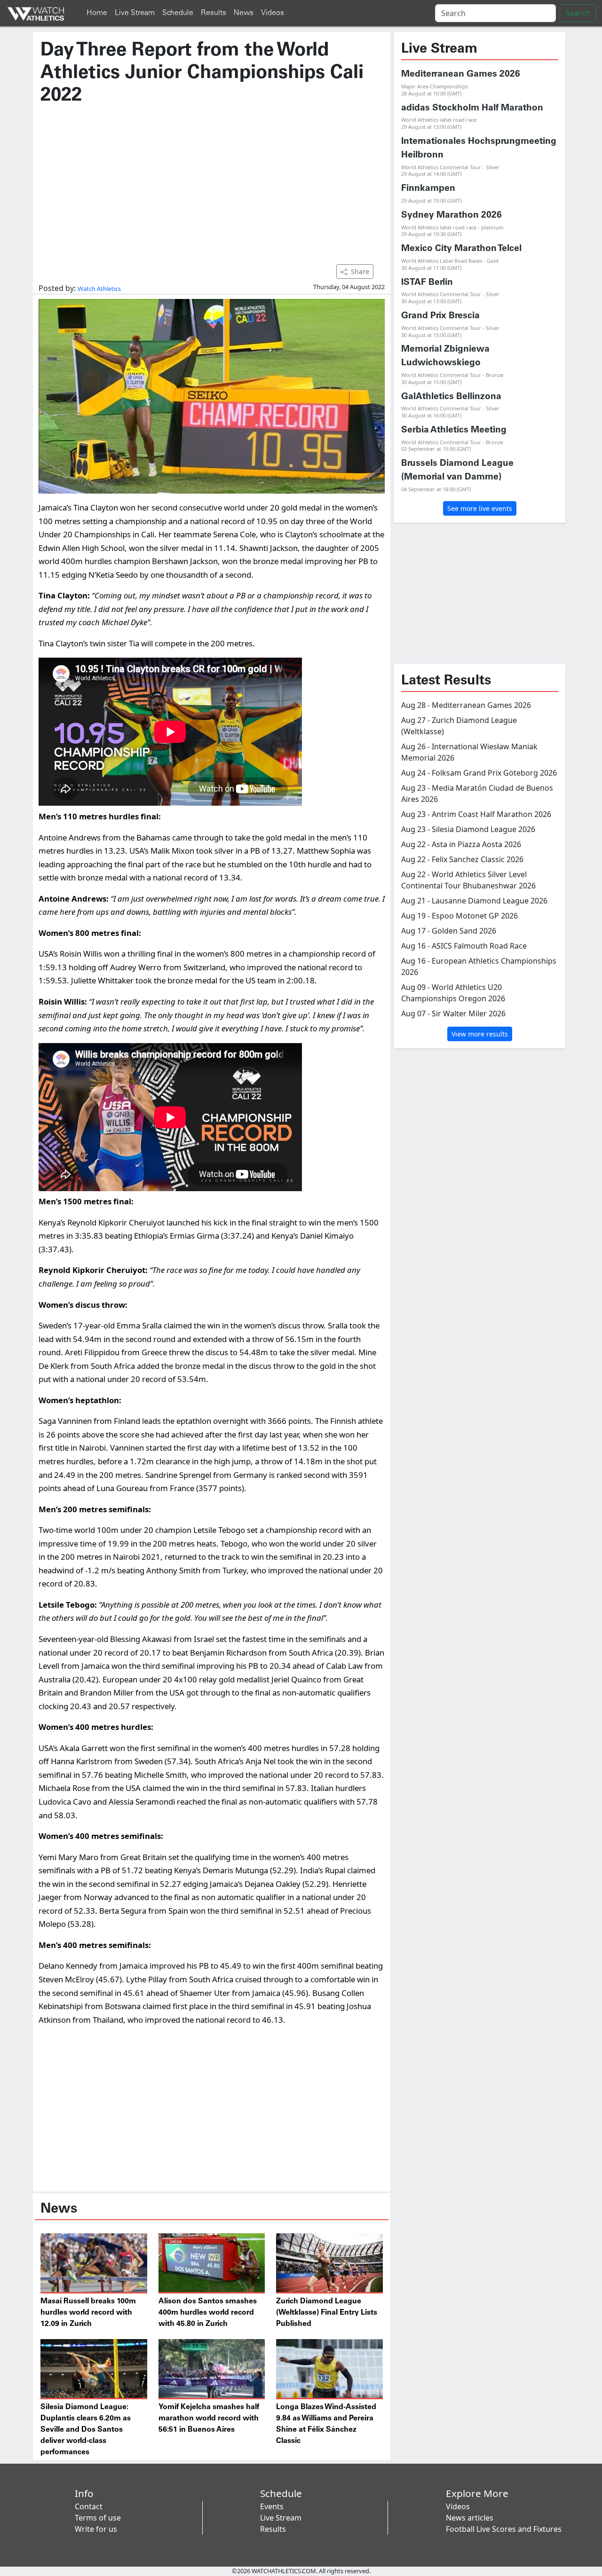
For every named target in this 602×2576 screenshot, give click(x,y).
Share (360, 271)
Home (97, 13)
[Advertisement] (212, 180)
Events (272, 2506)
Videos (273, 13)
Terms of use (98, 2518)
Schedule (178, 13)
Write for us (96, 2529)
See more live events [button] (480, 508)
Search (578, 13)
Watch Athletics (99, 289)
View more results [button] (480, 1034)
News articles (470, 2518)
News (244, 13)
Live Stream (135, 13)
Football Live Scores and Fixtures (504, 2529)
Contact (89, 2506)
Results (214, 13)
